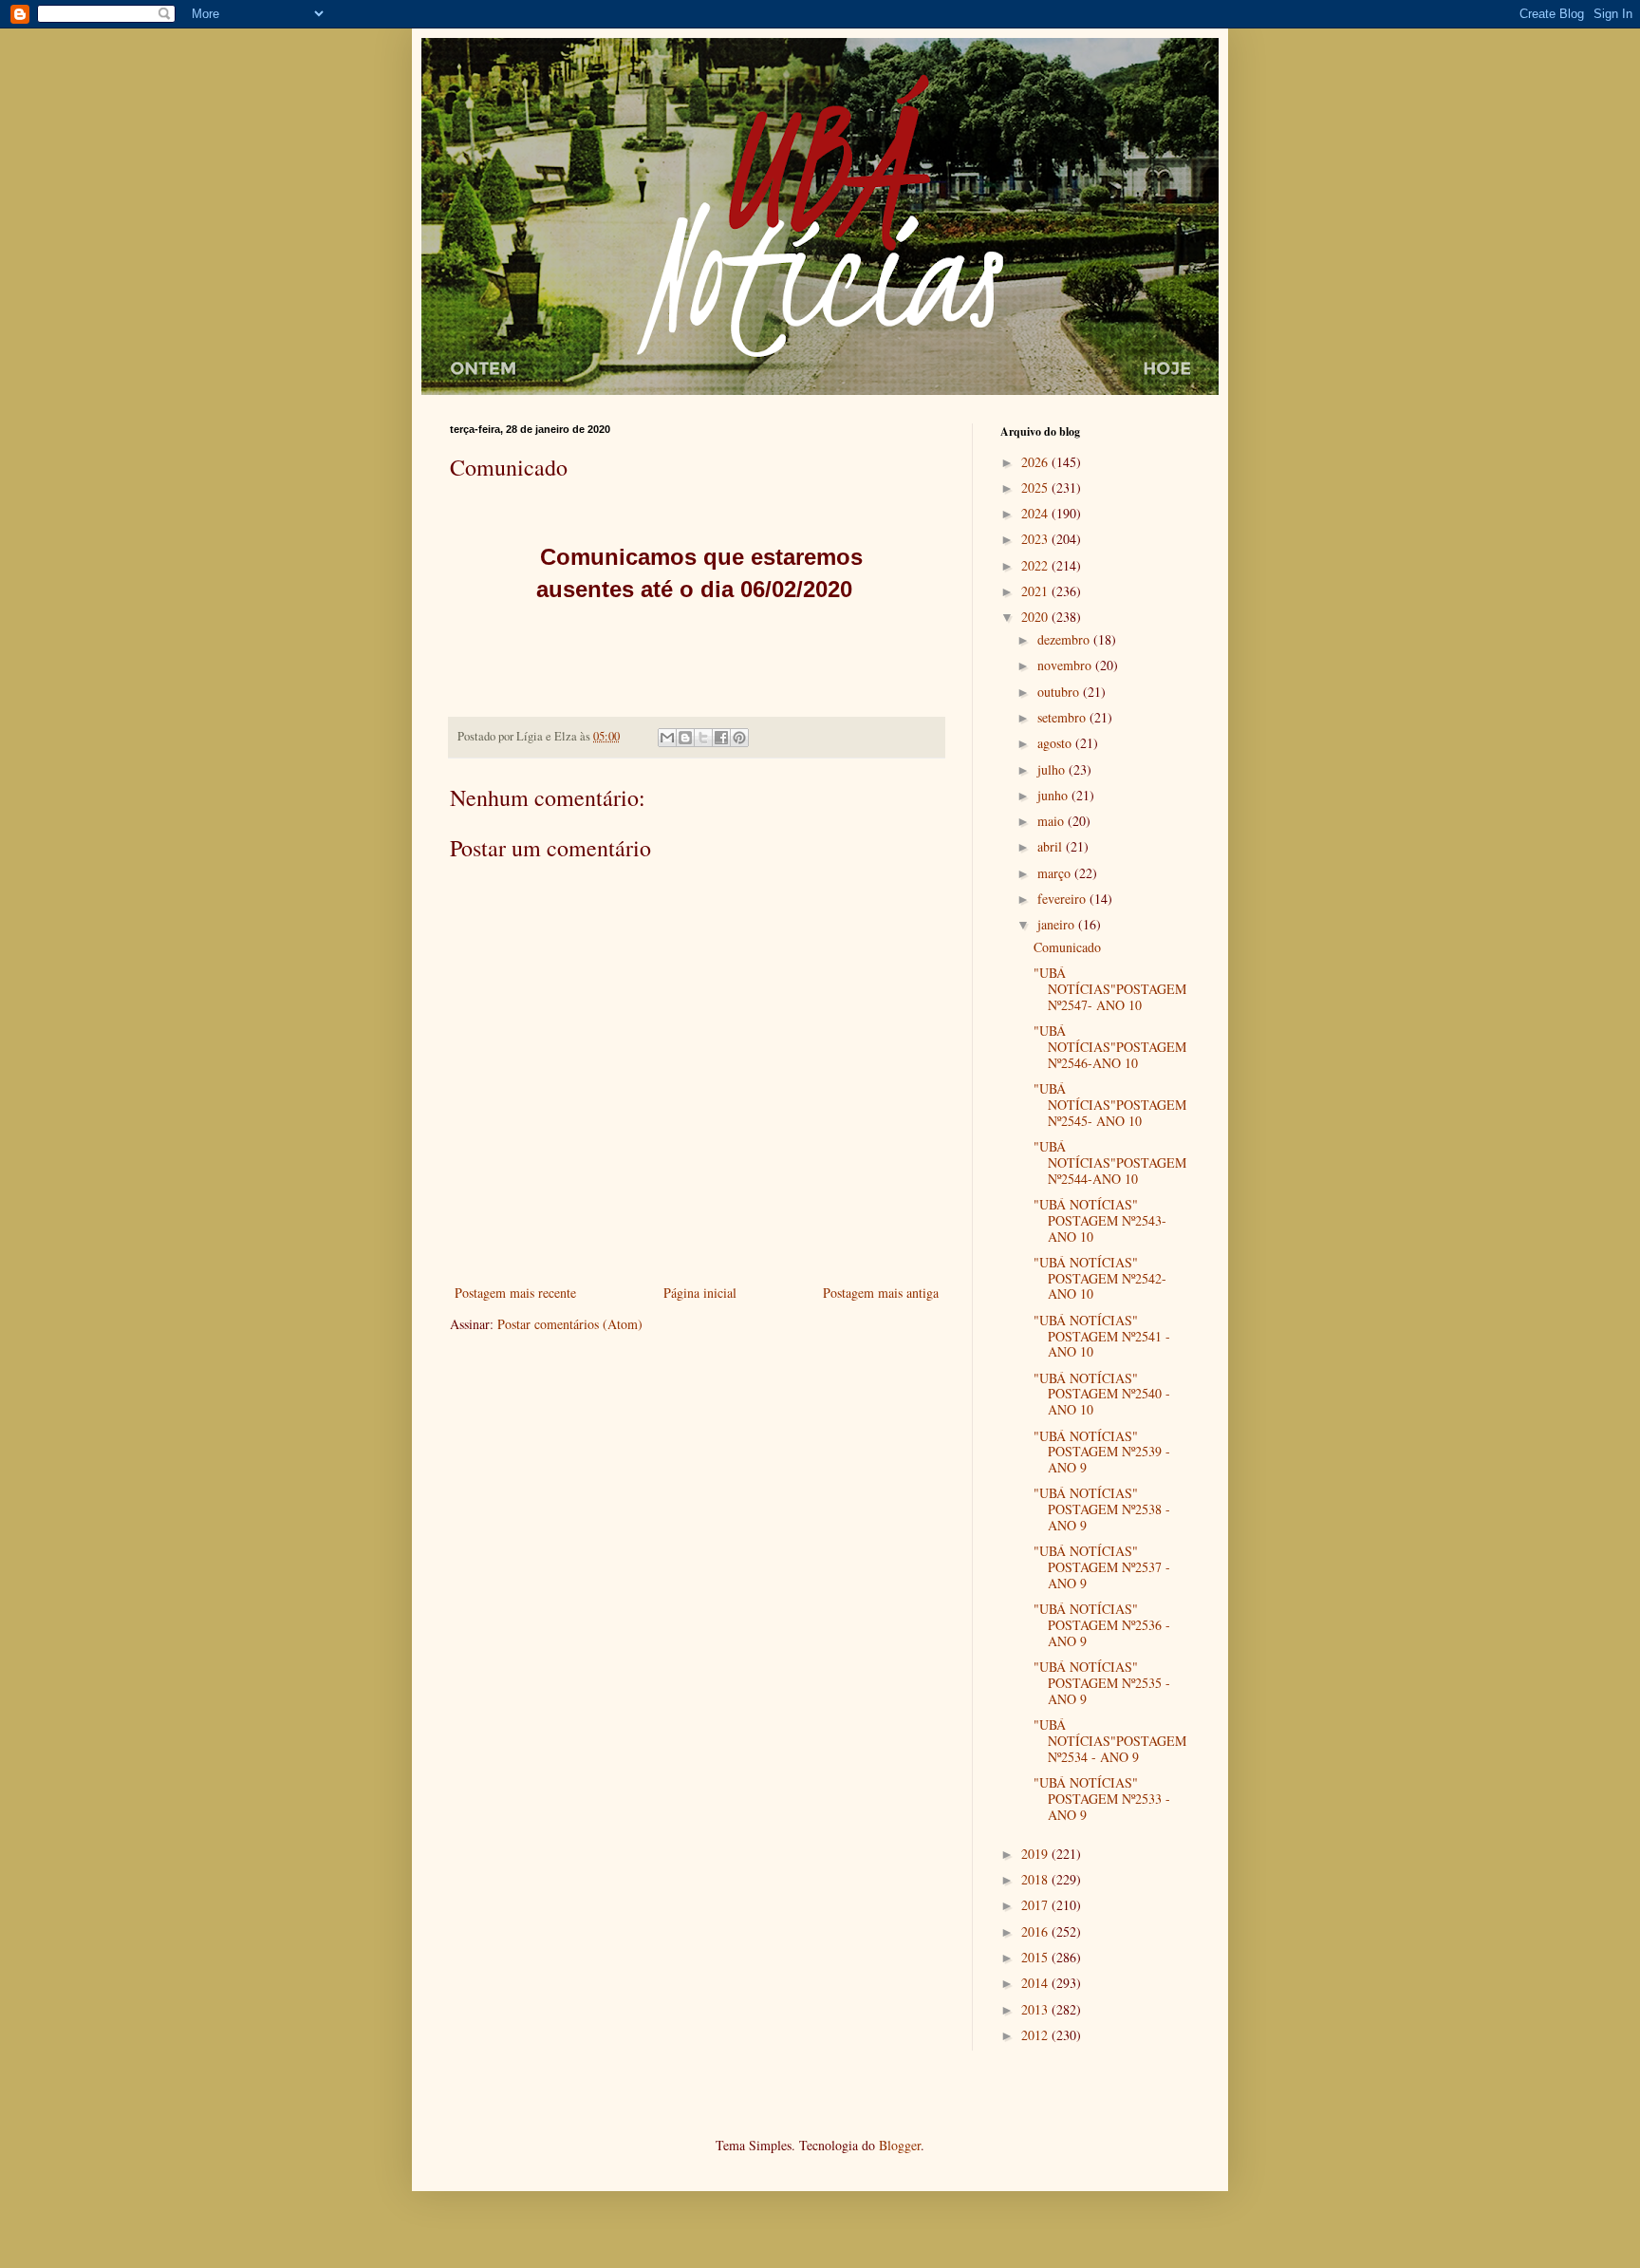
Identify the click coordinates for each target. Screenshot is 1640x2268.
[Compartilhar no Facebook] (721, 738)
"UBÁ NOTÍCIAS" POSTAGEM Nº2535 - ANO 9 (1102, 1683)
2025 (1036, 487)
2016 (1036, 1931)
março (1056, 873)
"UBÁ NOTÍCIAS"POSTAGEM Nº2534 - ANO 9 (1110, 1741)
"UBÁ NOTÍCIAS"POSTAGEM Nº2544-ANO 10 (1110, 1162)
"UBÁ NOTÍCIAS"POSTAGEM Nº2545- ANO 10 (1110, 1105)
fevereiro (1063, 899)
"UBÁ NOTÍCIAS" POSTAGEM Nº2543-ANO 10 (1100, 1220)
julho (1053, 769)
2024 (1036, 513)
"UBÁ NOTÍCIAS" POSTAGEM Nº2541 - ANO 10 (1102, 1336)
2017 (1036, 1905)
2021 (1036, 591)
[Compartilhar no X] (703, 738)
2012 (1036, 2035)
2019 (1036, 1854)
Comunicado (1067, 947)
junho (1054, 795)
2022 (1036, 565)
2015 (1036, 1957)
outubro (1060, 692)
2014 (1036, 1983)
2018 (1036, 1879)
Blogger (900, 2145)
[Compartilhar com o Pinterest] (739, 738)
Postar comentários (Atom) (570, 1324)
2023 (1036, 539)
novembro (1066, 665)
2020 (1036, 617)
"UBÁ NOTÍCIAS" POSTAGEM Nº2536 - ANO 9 (1102, 1625)
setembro (1063, 717)
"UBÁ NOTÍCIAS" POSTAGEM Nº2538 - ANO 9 (1102, 1509)
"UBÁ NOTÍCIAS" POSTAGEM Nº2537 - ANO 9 (1102, 1567)
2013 (1036, 2009)
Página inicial (700, 1293)
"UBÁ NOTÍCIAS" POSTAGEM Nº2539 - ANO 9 (1102, 1452)
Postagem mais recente (515, 1293)
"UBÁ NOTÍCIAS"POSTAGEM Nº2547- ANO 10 (1110, 989)
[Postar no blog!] (685, 738)
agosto (1056, 743)
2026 (1036, 462)
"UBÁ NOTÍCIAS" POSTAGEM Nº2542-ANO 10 (1100, 1278)
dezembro (1065, 639)
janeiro (1058, 924)
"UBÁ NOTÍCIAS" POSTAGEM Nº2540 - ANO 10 (1102, 1394)
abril (1052, 846)
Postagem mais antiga (881, 1293)
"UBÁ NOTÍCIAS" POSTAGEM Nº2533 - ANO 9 (1102, 1799)
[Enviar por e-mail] (667, 738)
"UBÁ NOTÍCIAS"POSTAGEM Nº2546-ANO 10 (1110, 1047)
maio (1053, 821)
